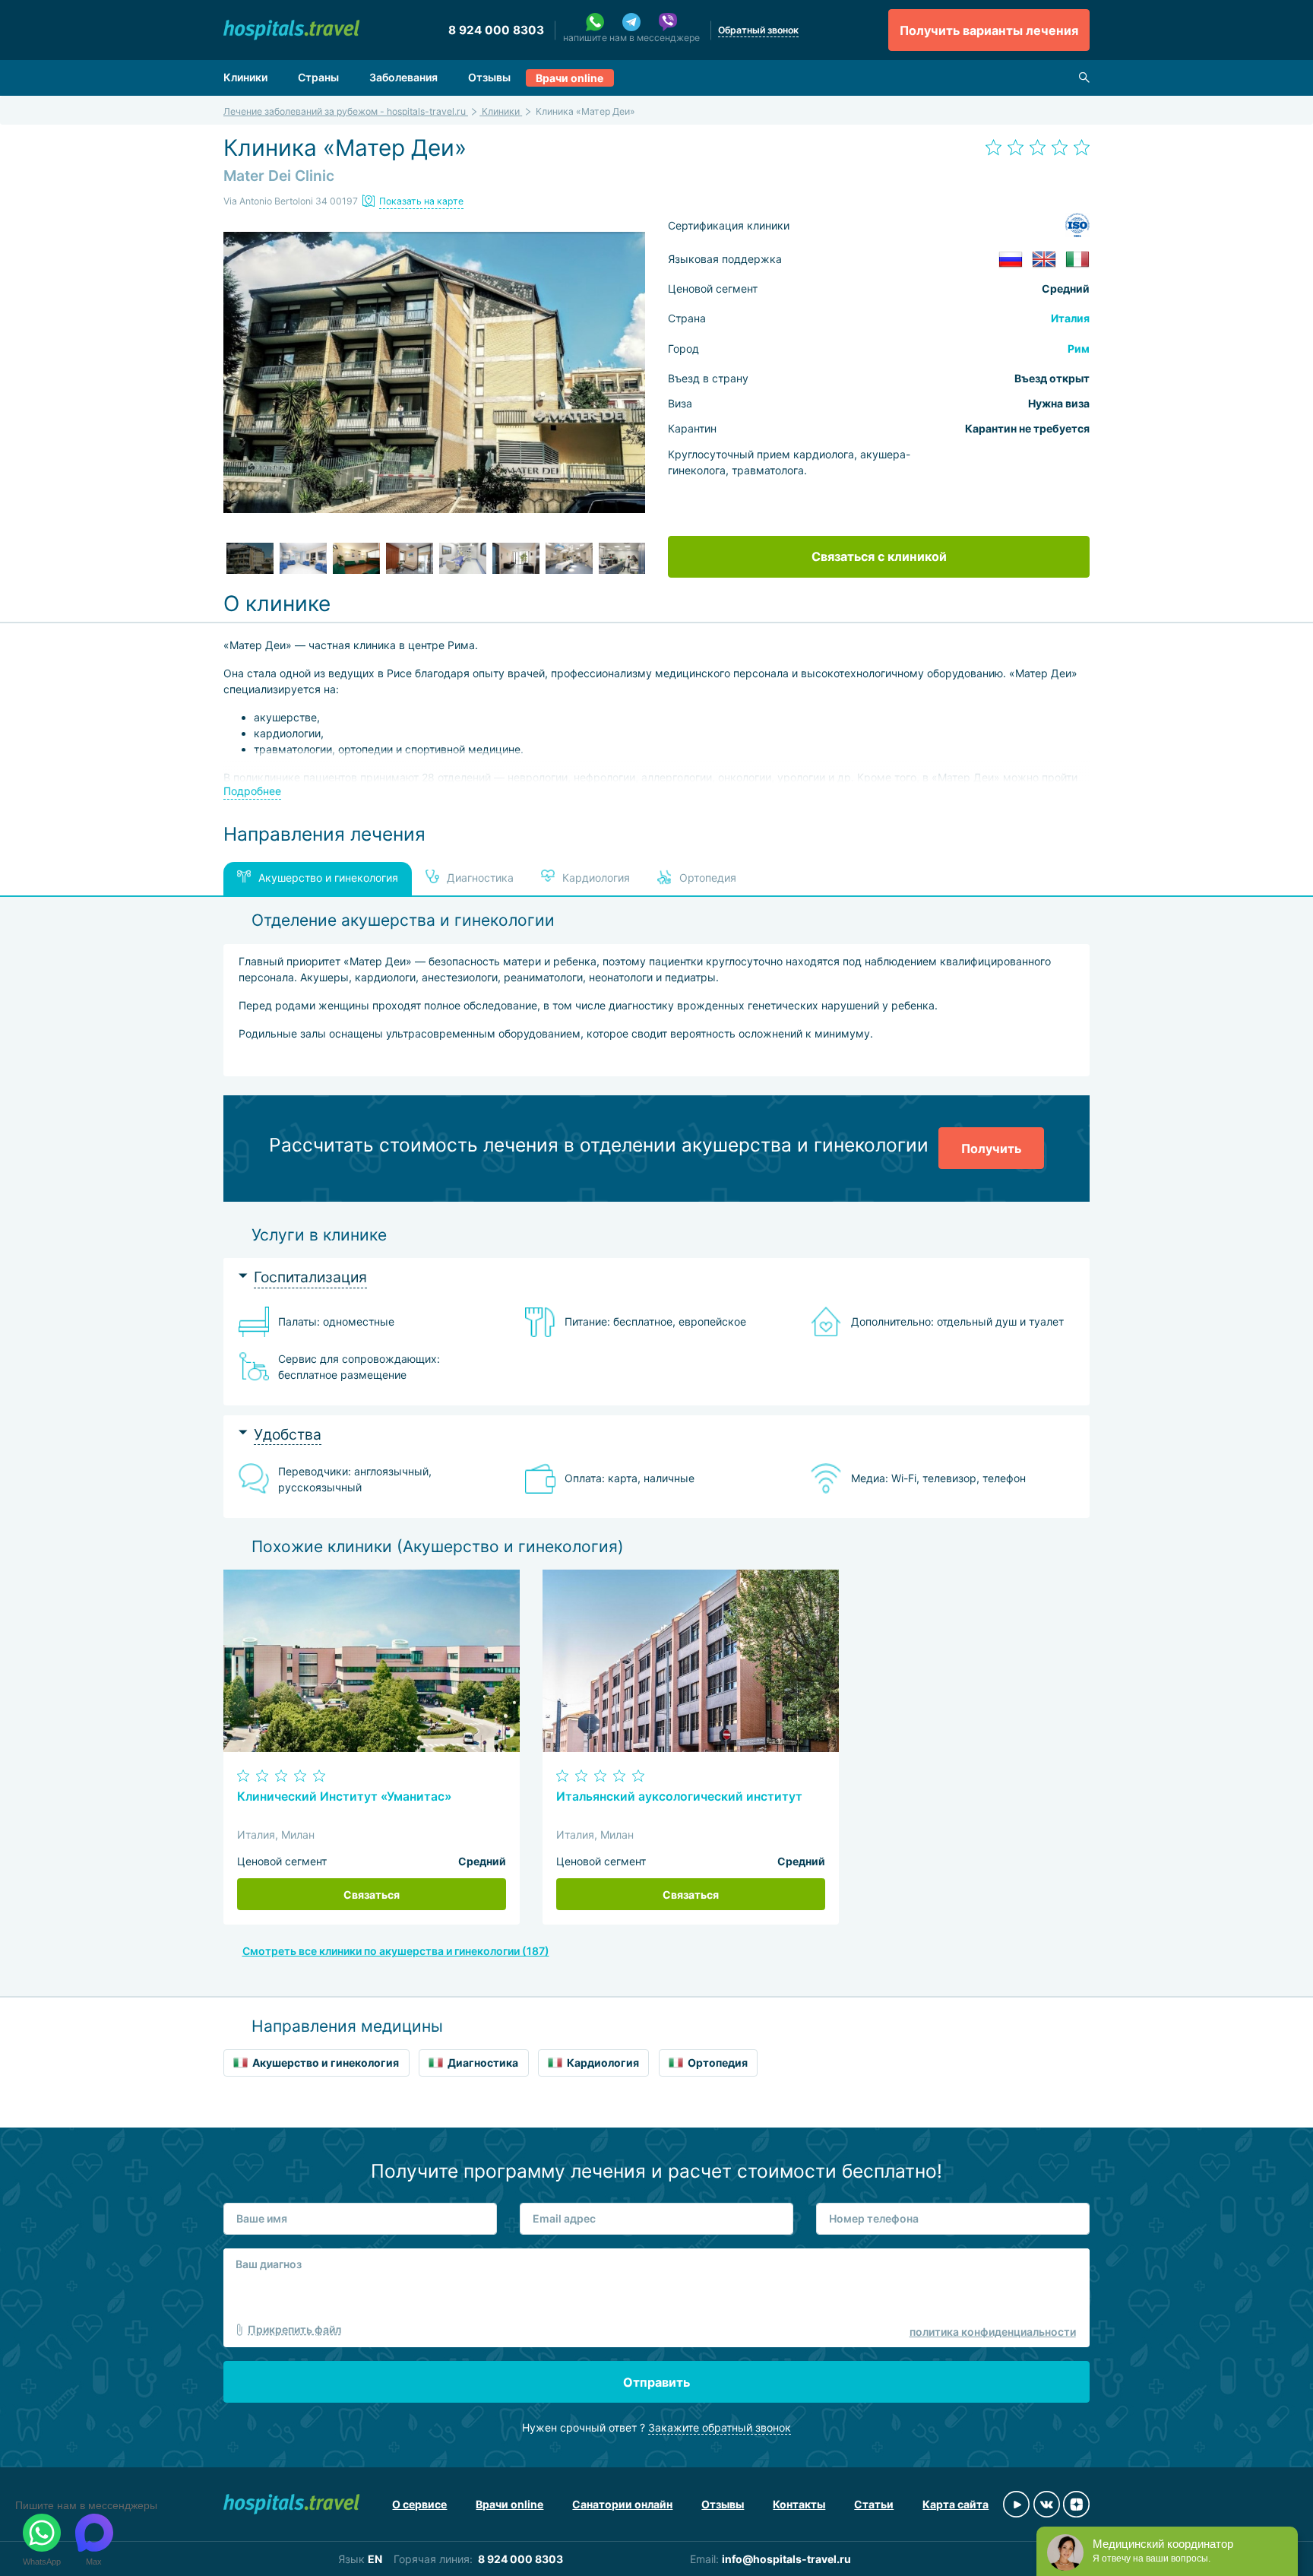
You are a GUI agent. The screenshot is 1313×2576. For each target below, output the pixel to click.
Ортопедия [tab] (706, 878)
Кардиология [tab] (595, 878)
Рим (1079, 349)
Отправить (656, 2382)
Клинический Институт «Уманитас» (344, 1797)
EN (375, 2559)
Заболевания (403, 77)
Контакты (799, 2504)
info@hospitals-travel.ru (786, 2559)
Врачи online (569, 78)
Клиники (245, 77)
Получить (991, 1149)
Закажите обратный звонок (720, 2427)
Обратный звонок (758, 30)
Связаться (372, 1895)
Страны (318, 77)
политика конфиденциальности (993, 2332)
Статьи (874, 2504)
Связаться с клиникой (879, 556)
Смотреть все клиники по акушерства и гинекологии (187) (396, 1951)
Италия (1070, 318)
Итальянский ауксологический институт (679, 1797)
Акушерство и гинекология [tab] (328, 878)
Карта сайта (955, 2504)
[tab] (656, 1277)
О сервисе (419, 2504)
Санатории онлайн (622, 2504)
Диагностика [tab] (479, 878)
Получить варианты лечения (989, 30)
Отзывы (489, 77)
